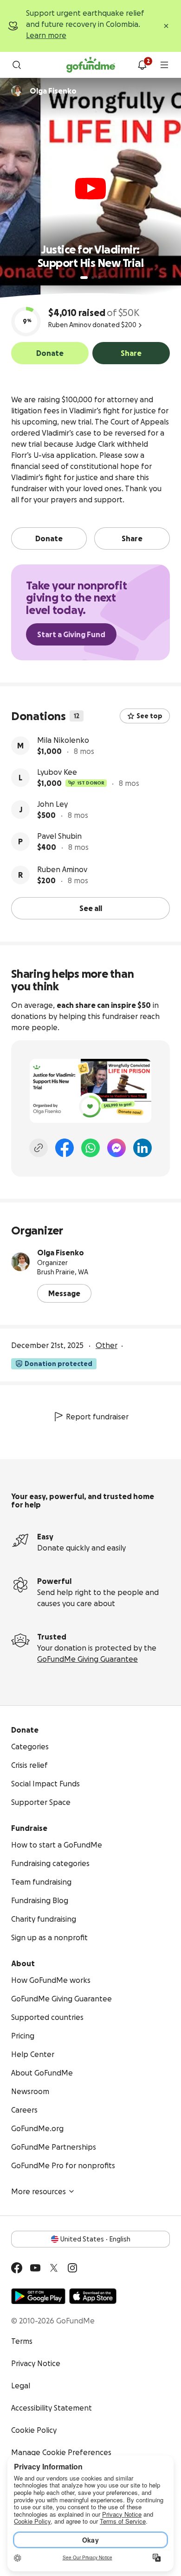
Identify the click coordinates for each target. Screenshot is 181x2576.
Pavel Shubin (59, 836)
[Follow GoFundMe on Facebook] (17, 2268)
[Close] (166, 26)
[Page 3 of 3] (99, 278)
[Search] (17, 65)
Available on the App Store (93, 2296)
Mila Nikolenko (63, 740)
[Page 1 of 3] (84, 278)
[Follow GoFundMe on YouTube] (35, 2268)
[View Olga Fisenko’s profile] (20, 1262)
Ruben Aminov (62, 869)
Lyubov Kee (57, 772)
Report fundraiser (97, 1417)
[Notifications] (142, 65)
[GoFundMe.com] (91, 65)
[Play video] (90, 189)
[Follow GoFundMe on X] (54, 2268)
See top (149, 716)
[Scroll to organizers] (17, 91)
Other (107, 1345)
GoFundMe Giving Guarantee (87, 1659)
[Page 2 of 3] (93, 278)
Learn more (46, 35)
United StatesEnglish (95, 2239)
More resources (39, 2191)
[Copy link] (39, 1148)
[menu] (164, 65)
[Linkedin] (142, 1148)
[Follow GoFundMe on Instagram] (72, 2268)
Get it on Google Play (38, 2296)
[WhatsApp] (90, 1148)
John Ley (52, 804)
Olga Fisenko (61, 1253)
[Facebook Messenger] (116, 1148)
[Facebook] (65, 1148)
